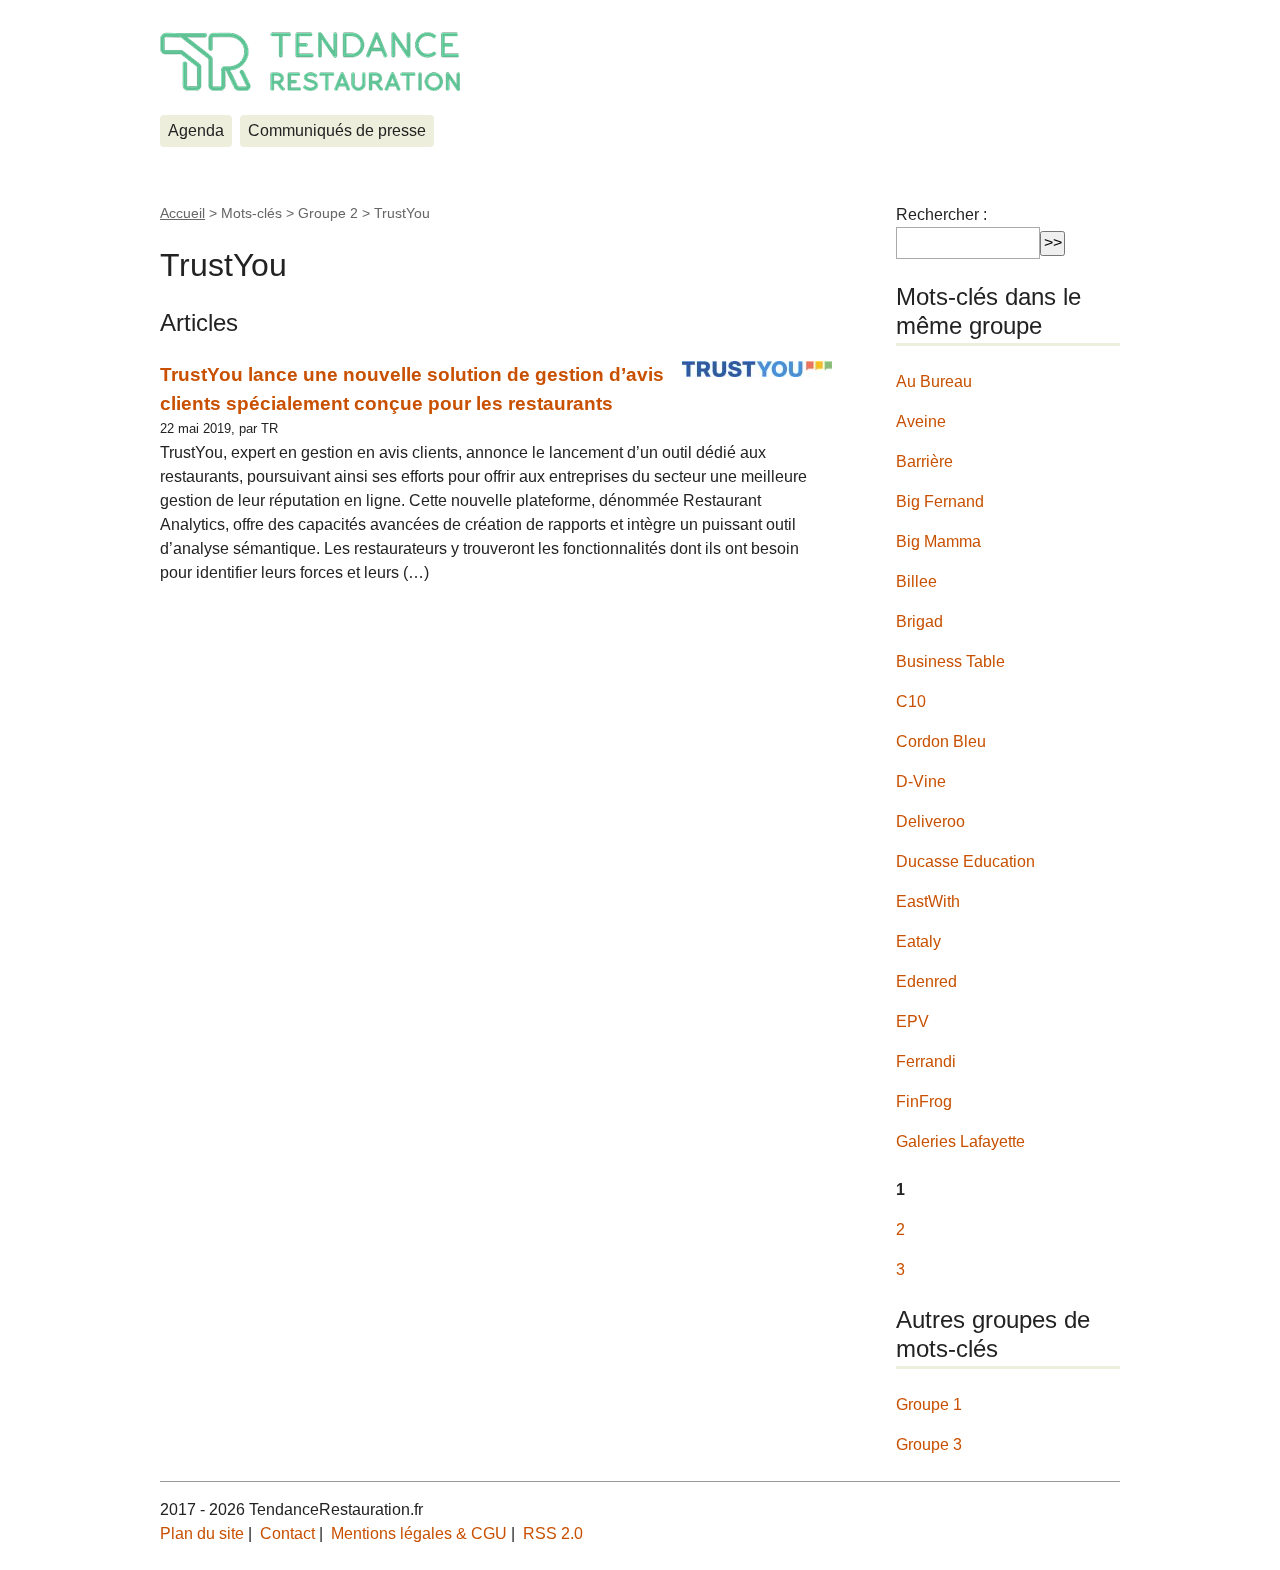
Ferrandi (926, 1061)
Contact (287, 1533)
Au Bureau (934, 381)
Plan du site (202, 1533)
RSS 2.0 (553, 1533)
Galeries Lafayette (960, 1141)
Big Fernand (940, 501)
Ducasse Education (965, 861)
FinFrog (924, 1101)
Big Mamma (938, 541)
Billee (916, 581)
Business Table (950, 661)
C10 (911, 701)
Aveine (921, 421)
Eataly (918, 941)
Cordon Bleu (941, 741)
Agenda (196, 130)
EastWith (928, 901)
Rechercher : (941, 214)
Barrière (924, 461)
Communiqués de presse (337, 130)
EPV (912, 1021)
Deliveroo (930, 821)
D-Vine (921, 781)
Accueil (182, 213)
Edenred (926, 981)
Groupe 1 (929, 1404)
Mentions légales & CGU (419, 1533)
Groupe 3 (929, 1444)
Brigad (919, 621)
